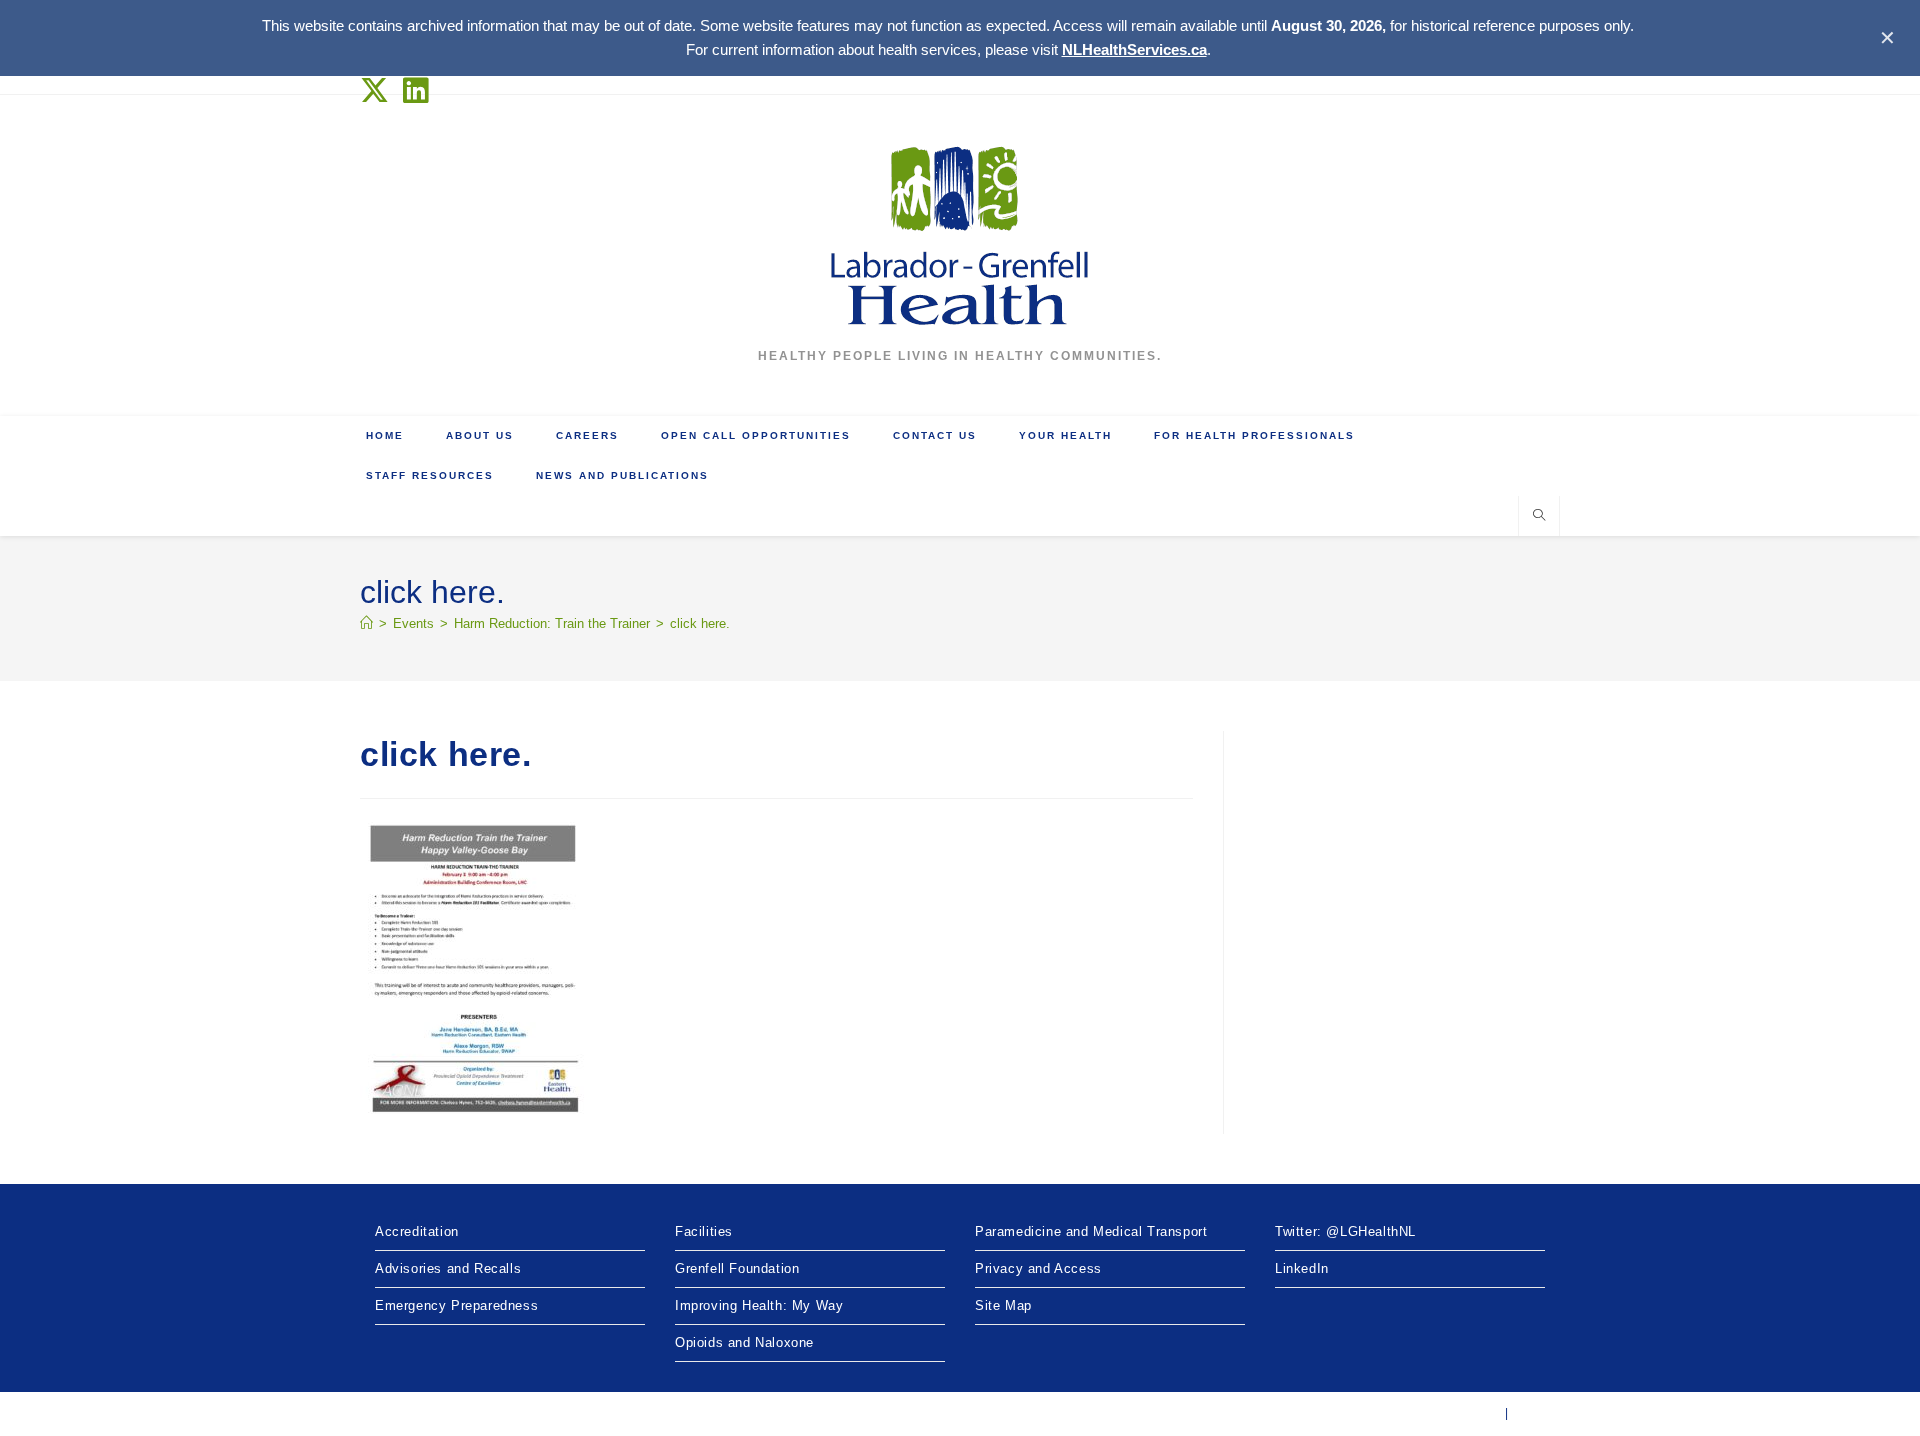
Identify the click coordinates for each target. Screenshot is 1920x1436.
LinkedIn (1302, 1268)
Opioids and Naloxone (744, 1342)
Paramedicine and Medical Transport (1091, 1231)
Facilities (704, 1231)
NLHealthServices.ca (1134, 49)
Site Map (1003, 1305)
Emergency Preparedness (456, 1305)
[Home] (366, 623)
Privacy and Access (1038, 1268)
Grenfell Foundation (737, 1268)
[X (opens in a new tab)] (378, 90)
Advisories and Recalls (448, 1268)
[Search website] (1539, 517)
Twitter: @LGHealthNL (1345, 1231)
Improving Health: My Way (759, 1305)
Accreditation (417, 1231)
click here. (700, 623)
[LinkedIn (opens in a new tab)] (416, 90)
